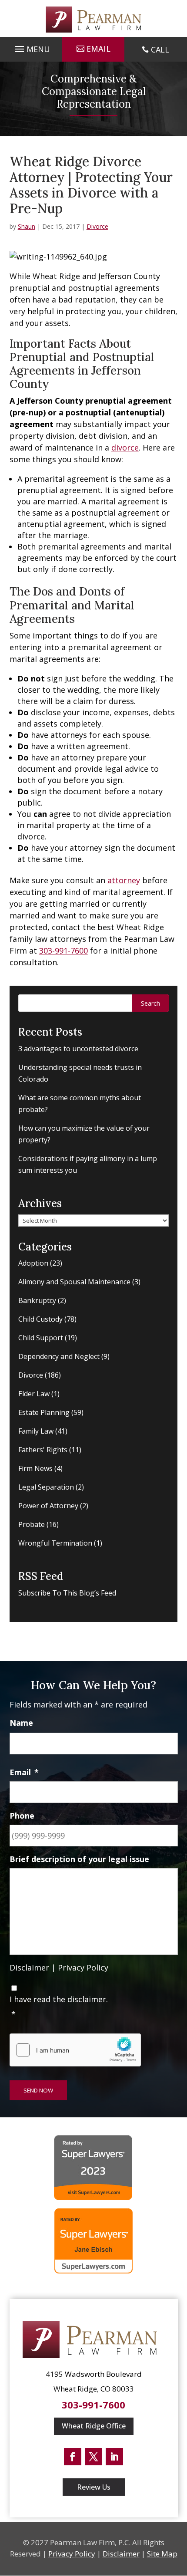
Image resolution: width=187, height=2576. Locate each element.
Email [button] (99, 49)
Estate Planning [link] (44, 1412)
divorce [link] (125, 447)
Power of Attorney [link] (48, 1506)
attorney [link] (124, 880)
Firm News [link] (35, 1468)
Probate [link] (32, 1524)
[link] (93, 20)
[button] (31, 47)
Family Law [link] (36, 1431)
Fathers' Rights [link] (43, 1450)
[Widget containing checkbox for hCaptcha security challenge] (75, 2050)
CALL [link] (160, 49)
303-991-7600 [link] (63, 951)
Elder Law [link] (34, 1394)
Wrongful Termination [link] (55, 1543)
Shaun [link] (27, 226)
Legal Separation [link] (46, 1487)
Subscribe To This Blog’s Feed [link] (67, 1593)
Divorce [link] (97, 226)
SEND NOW (38, 2090)
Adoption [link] (33, 1263)
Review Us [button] (94, 2487)
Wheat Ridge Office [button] (94, 2426)
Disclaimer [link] (29, 1967)
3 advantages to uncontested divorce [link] (78, 1049)
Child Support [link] (41, 1338)
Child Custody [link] (40, 1319)
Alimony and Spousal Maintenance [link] (74, 1282)
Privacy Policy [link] (83, 1967)
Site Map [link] (162, 2554)
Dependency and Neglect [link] (59, 1356)
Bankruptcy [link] (37, 1300)
